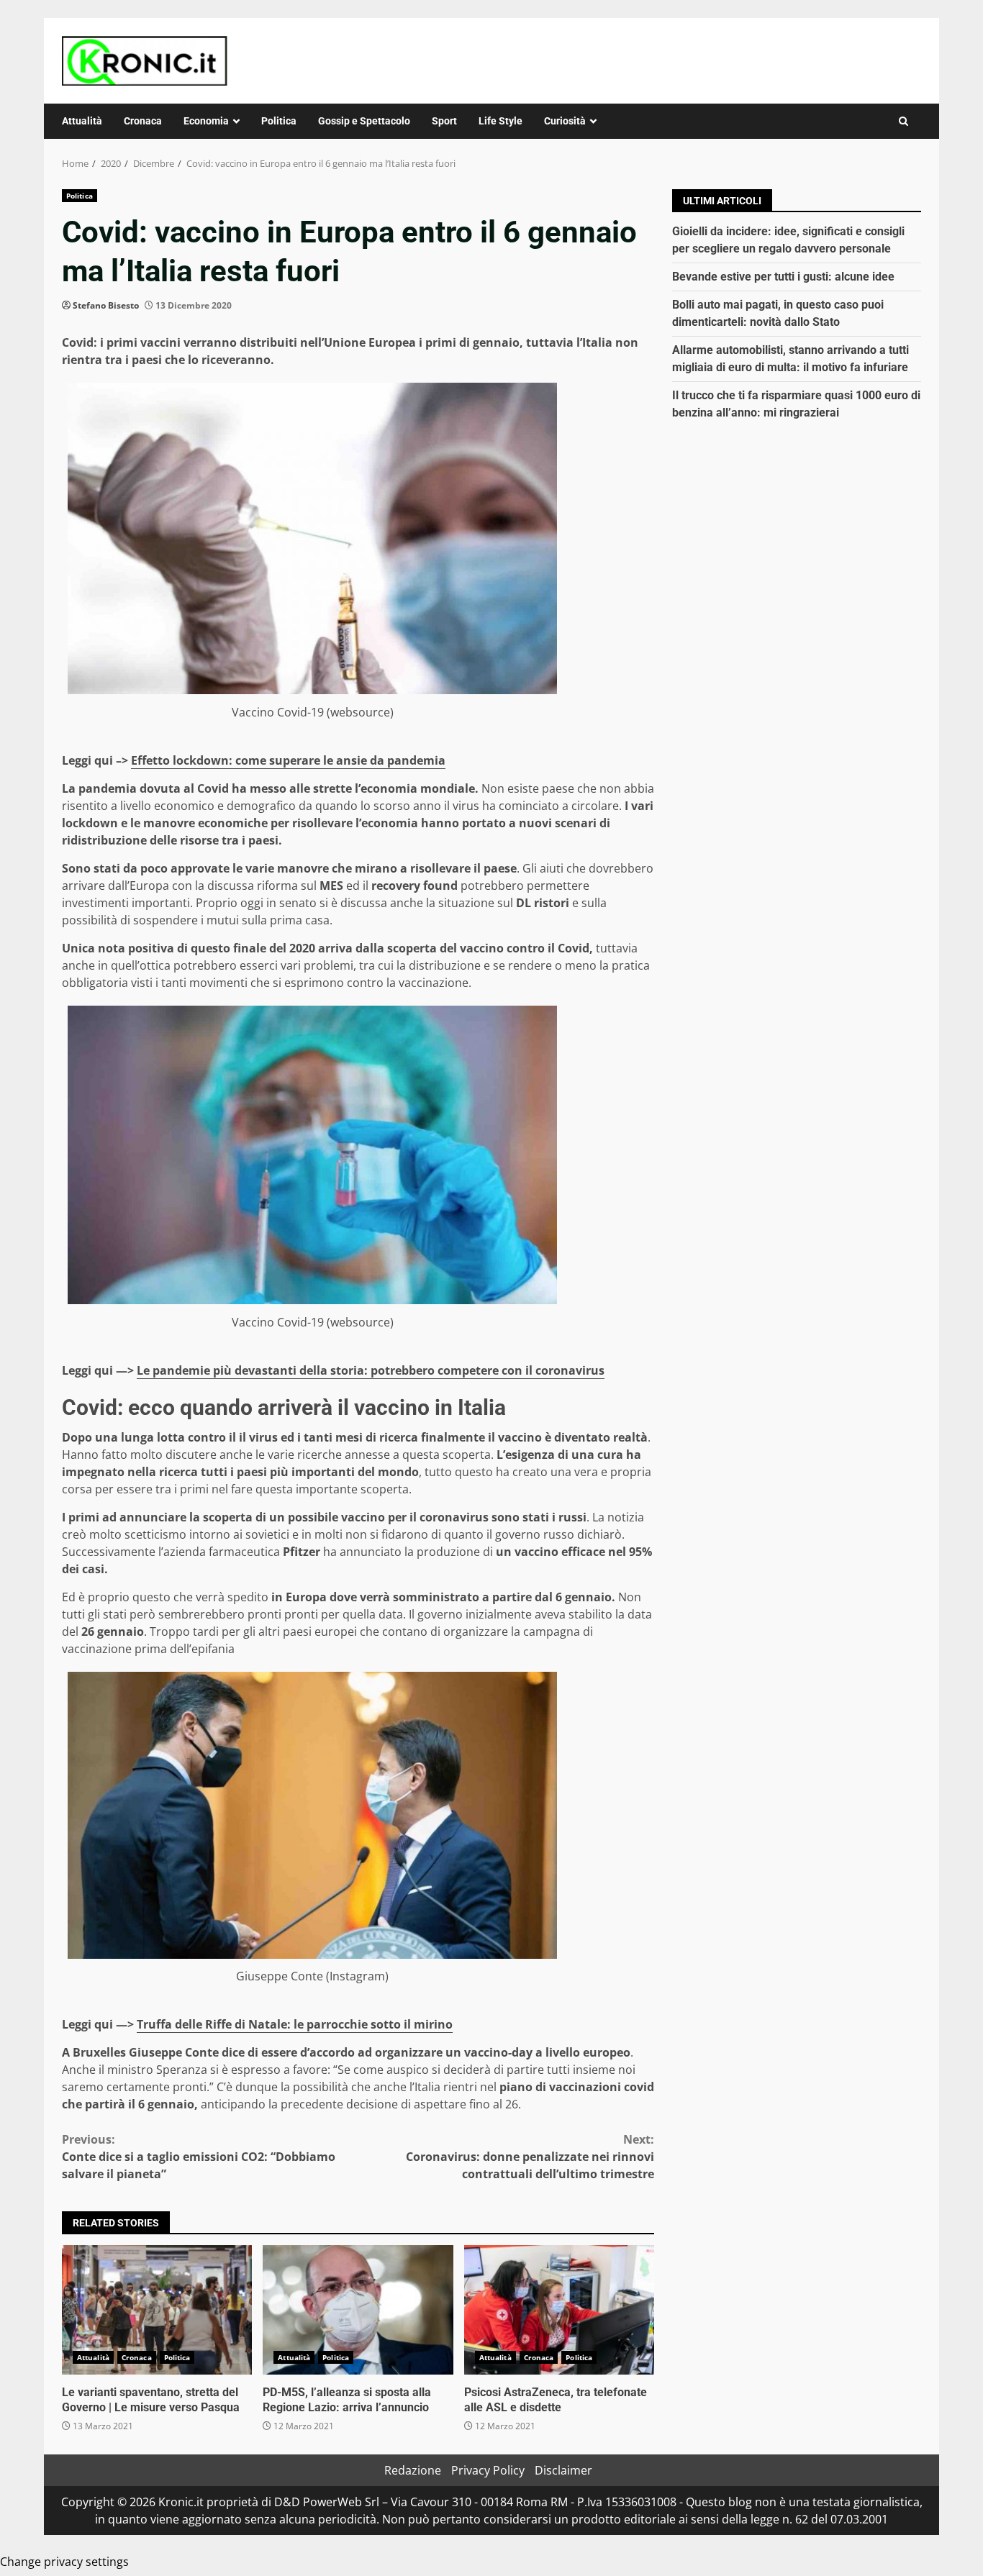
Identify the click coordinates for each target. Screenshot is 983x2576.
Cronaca (143, 121)
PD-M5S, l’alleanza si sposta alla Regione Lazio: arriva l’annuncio (358, 2310)
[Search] (903, 121)
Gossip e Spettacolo (364, 121)
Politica (279, 121)
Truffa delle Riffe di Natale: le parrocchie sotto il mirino (295, 2024)
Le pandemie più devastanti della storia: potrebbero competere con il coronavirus (371, 1370)
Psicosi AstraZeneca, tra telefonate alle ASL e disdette (559, 2310)
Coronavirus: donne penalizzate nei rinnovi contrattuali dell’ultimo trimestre (530, 2157)
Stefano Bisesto (106, 305)
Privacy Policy (488, 2470)
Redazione (413, 2470)
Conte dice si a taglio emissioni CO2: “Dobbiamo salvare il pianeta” (199, 2157)
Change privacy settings (64, 2562)
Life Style (500, 121)
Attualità (82, 121)
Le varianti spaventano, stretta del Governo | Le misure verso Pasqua (157, 2310)
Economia (206, 121)
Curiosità (565, 121)
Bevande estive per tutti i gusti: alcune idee (783, 277)
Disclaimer (563, 2470)
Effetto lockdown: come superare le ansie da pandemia (288, 760)
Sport (444, 121)
